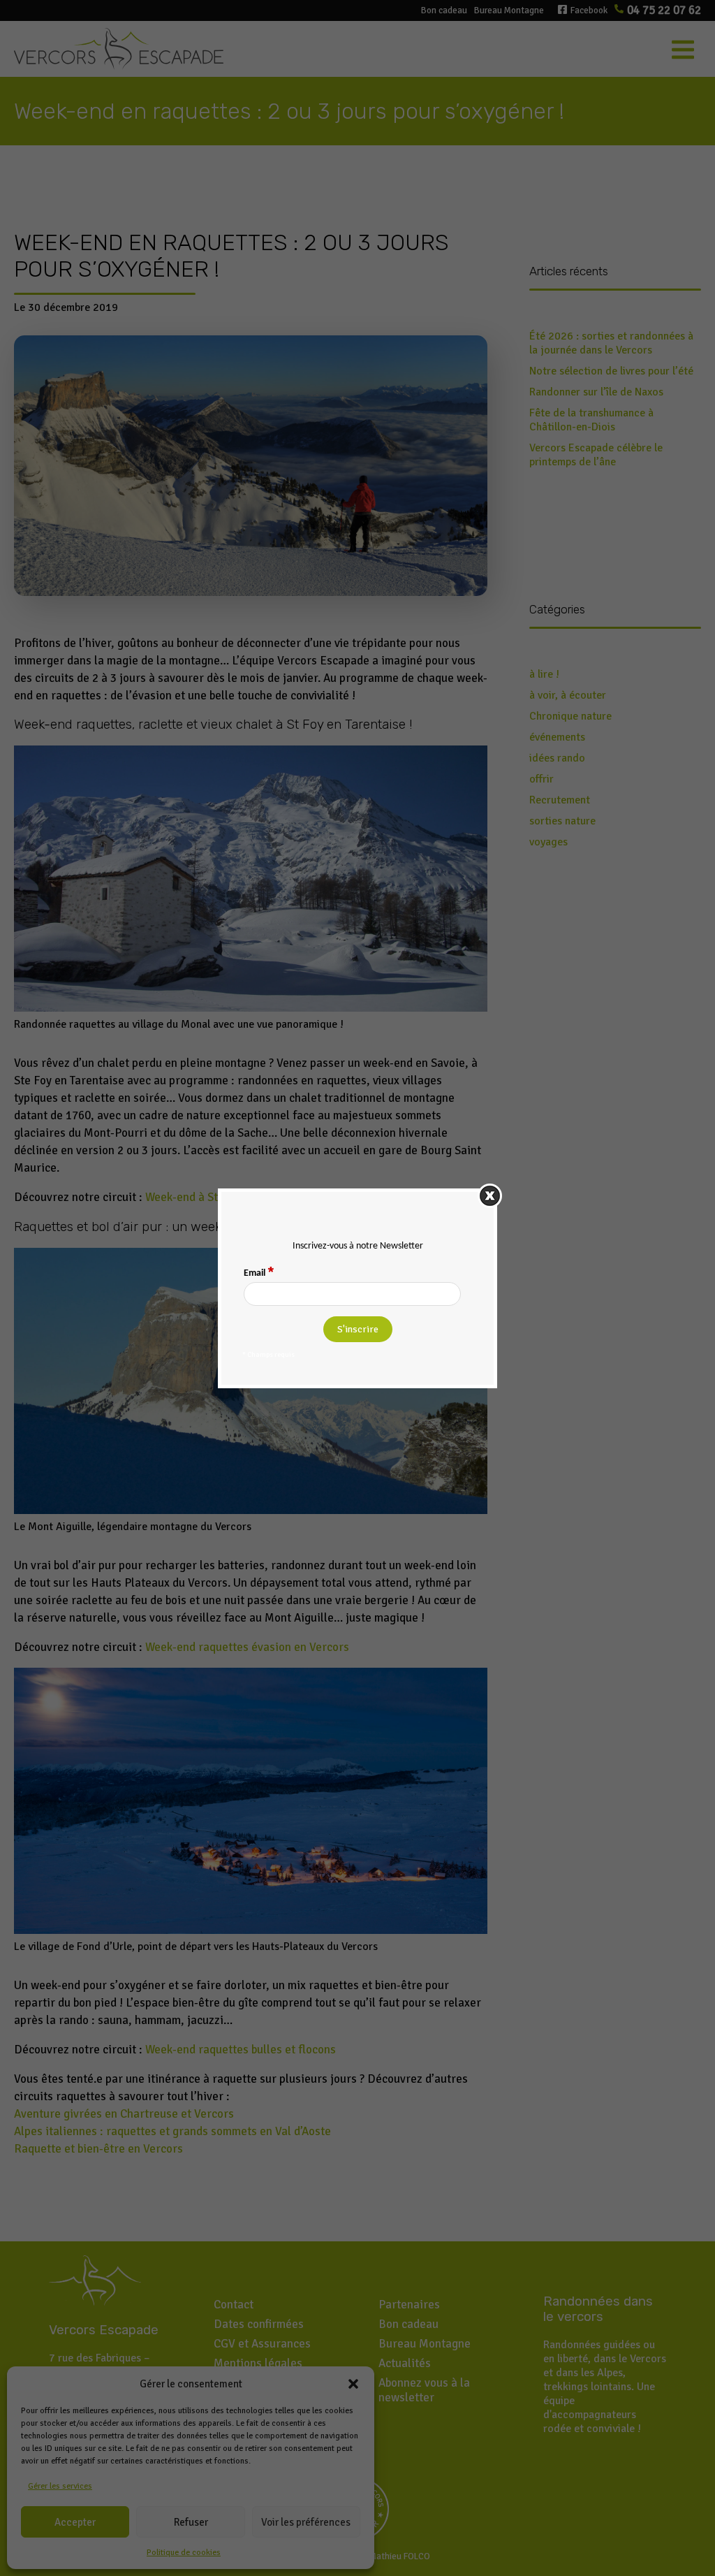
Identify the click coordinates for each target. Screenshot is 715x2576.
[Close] (490, 1196)
